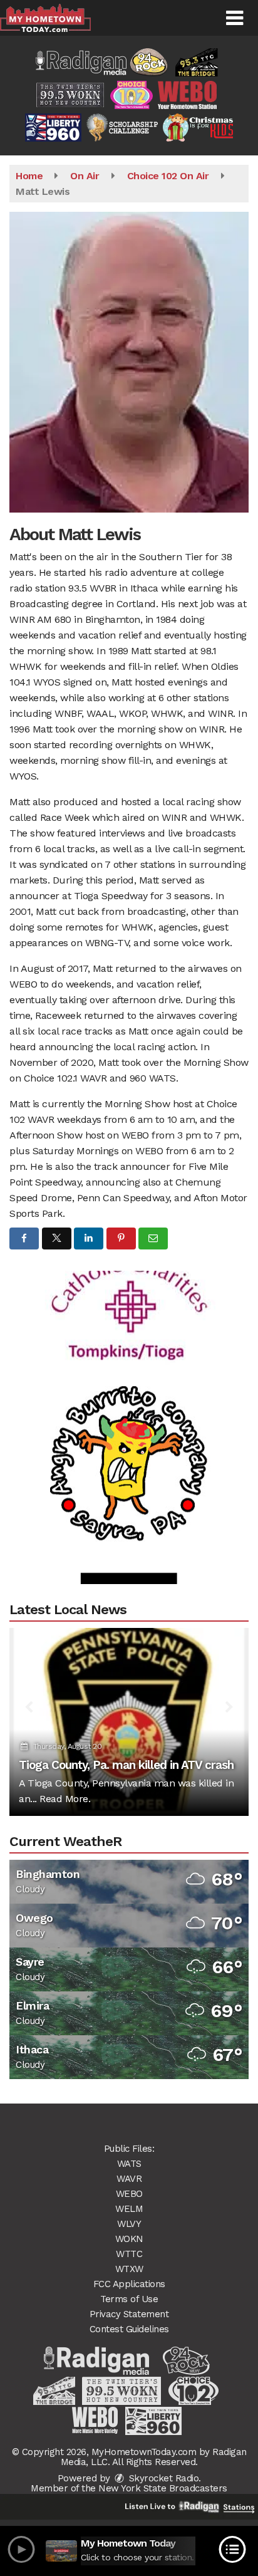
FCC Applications (129, 2284)
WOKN (129, 2239)
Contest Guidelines (129, 2329)
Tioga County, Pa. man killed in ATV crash (126, 1765)
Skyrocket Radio (162, 2478)
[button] (235, 18)
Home (29, 176)
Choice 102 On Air (168, 176)
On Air (85, 176)
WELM (129, 2209)
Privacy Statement (129, 2314)
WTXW (129, 2269)
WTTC (129, 2254)
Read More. (65, 1799)
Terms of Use (129, 2299)
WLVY (129, 2224)
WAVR (129, 2179)
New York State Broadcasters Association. (163, 2493)
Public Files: (129, 2149)
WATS (129, 2164)
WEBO (129, 2194)
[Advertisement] (129, 1286)
